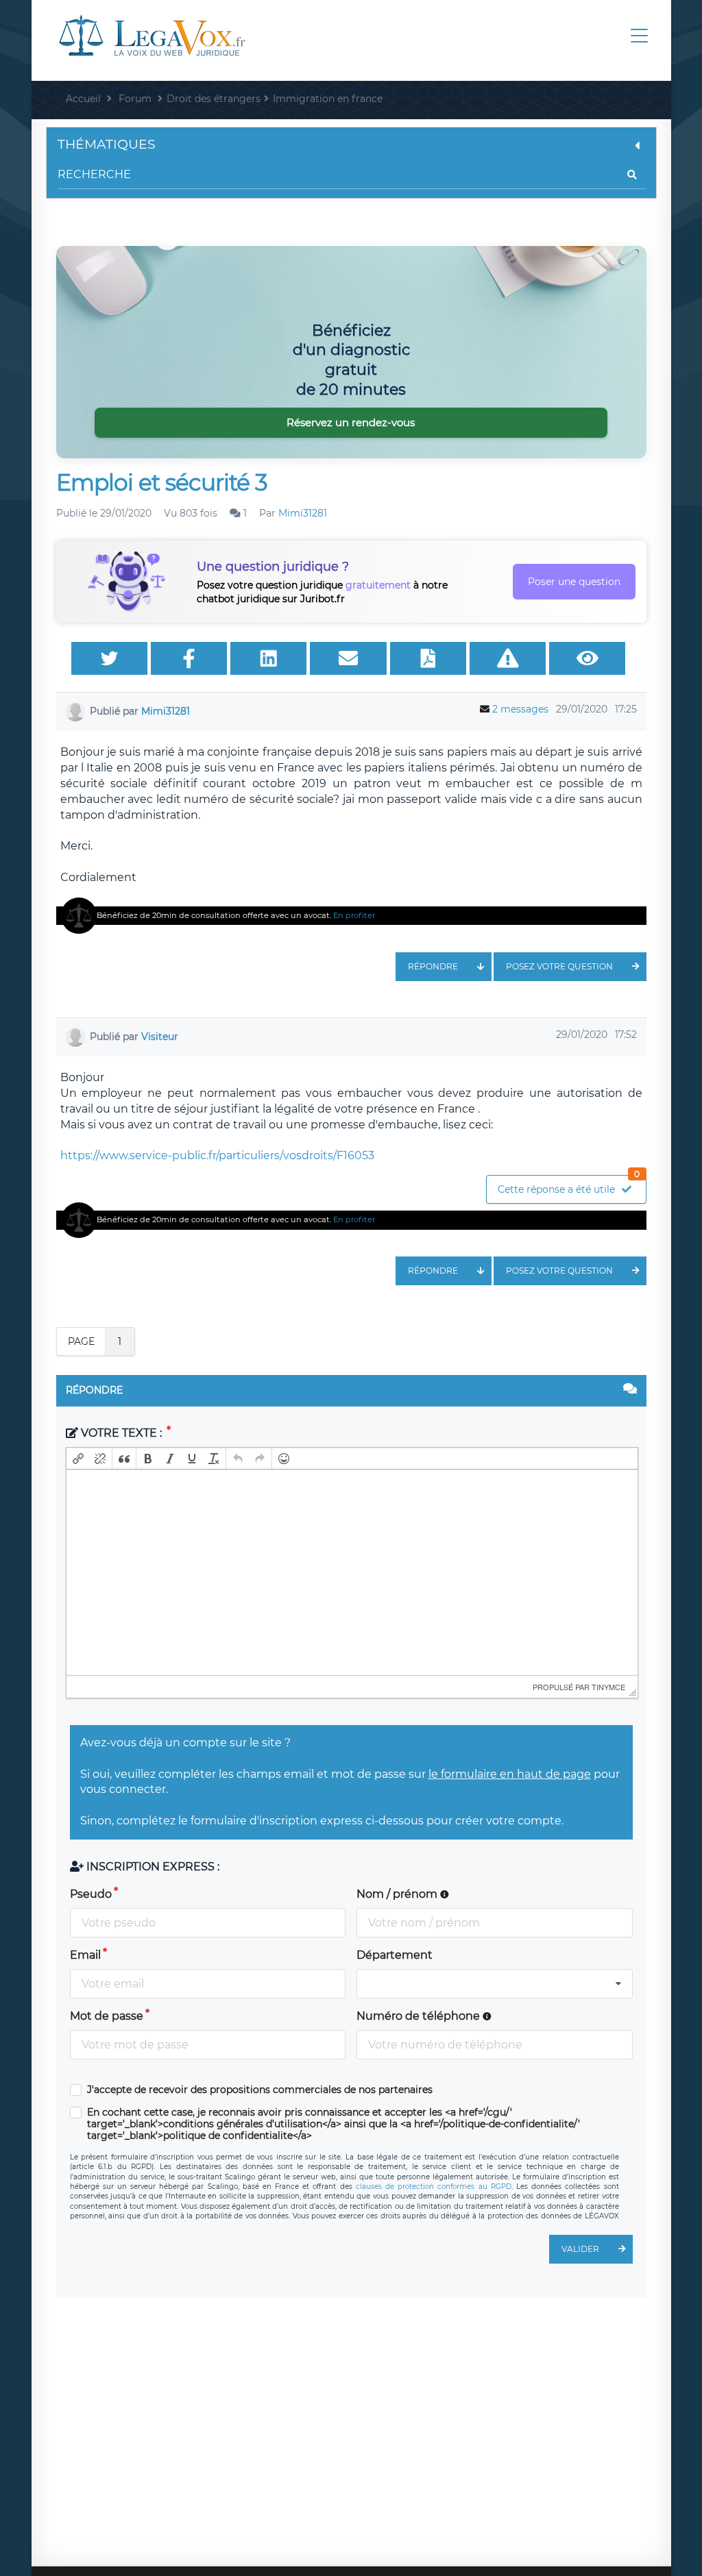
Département (395, 1955)
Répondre (433, 966)
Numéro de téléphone (420, 2016)
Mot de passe (107, 2016)
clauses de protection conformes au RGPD (434, 2187)
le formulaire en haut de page (510, 1774)
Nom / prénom (398, 1894)
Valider (580, 2249)
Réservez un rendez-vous (351, 422)
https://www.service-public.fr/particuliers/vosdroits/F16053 (217, 1155)
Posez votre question (559, 966)
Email (85, 1955)
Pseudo (91, 1894)
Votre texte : (121, 1433)
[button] (78, 1459)
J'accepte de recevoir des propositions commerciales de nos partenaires (260, 2090)
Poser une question (574, 582)
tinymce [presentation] (608, 1687)
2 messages (520, 709)
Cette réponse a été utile (569, 1186)
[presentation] (78, 1459)
